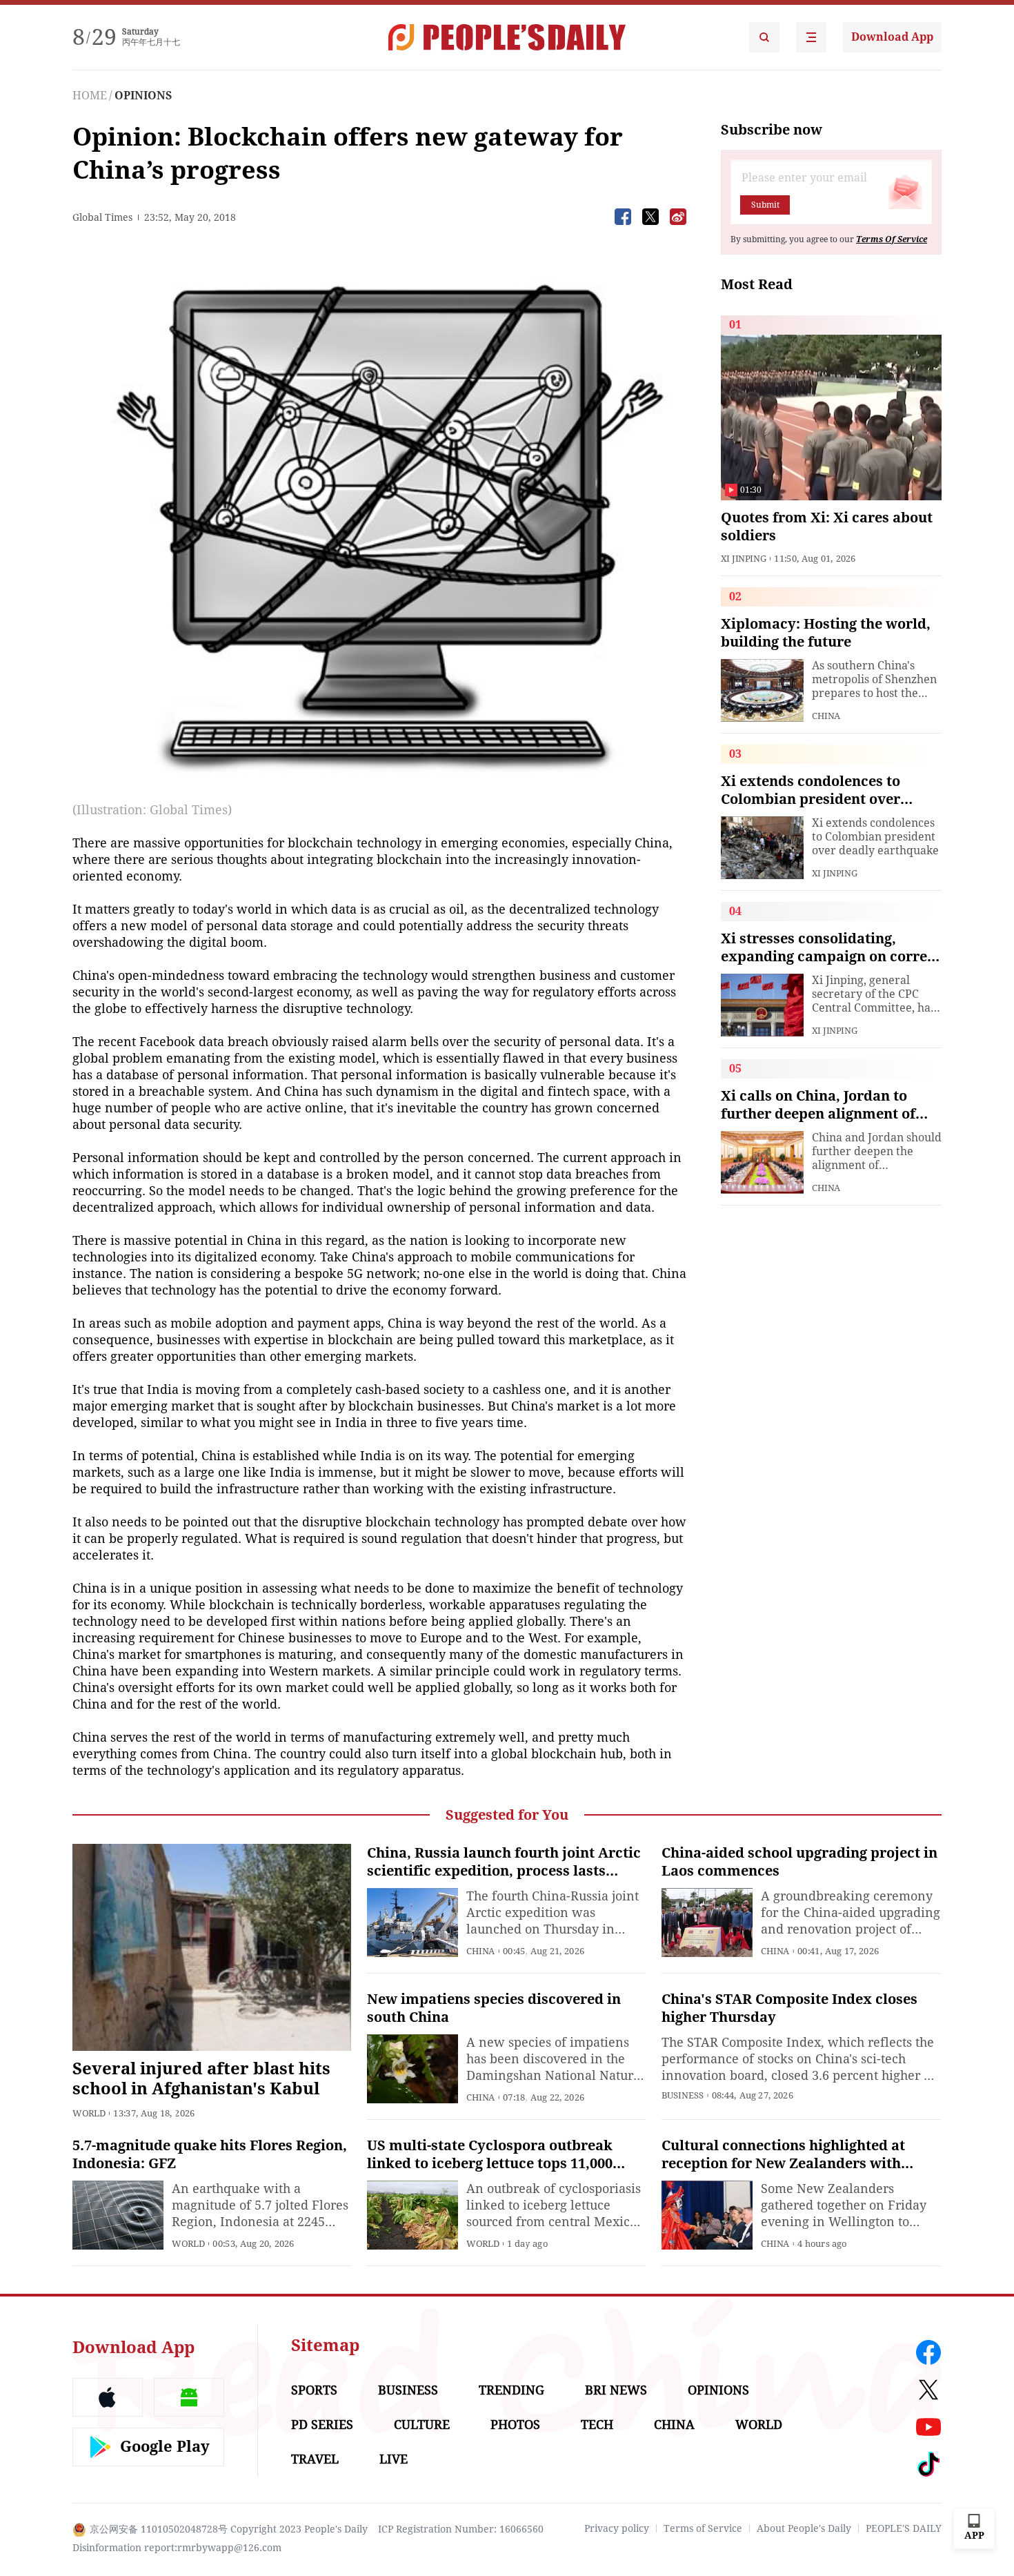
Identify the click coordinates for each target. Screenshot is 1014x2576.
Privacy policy (617, 2528)
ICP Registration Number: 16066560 (461, 2529)
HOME (90, 96)
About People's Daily (804, 2528)
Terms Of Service (892, 239)
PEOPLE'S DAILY (904, 2528)
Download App (892, 37)
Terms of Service (703, 2528)
